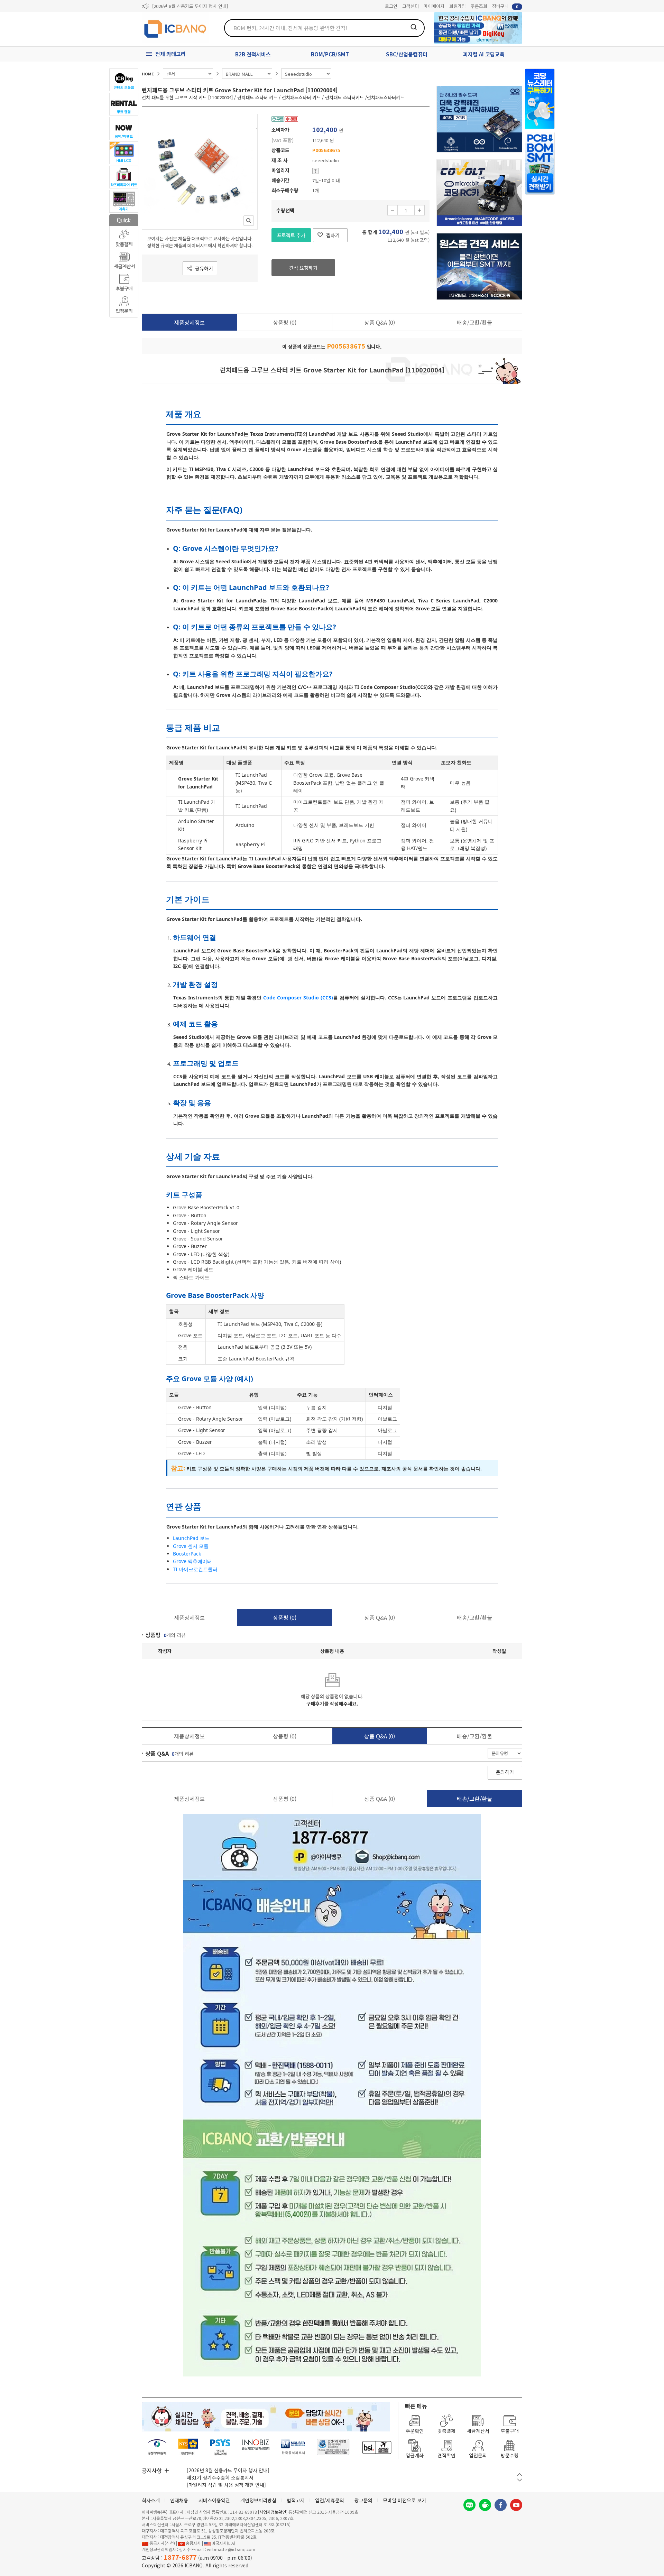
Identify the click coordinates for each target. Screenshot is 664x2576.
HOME (148, 74)
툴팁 (315, 171)
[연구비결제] (220, 2447)
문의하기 (505, 1772)
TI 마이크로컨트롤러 (195, 1569)
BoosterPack (187, 1554)
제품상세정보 (190, 322)
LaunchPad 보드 (191, 1538)
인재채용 (179, 2500)
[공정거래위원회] (157, 2447)
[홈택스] (188, 2447)
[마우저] (293, 2447)
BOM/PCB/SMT (330, 54)
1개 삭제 (393, 210)
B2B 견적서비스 (253, 54)
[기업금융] (377, 2447)
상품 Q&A (380, 322)
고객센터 (411, 6)
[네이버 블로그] (469, 2505)
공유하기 (204, 268)
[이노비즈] (256, 2447)
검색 (414, 27)
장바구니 (505, 6)
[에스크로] (333, 2447)
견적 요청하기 (303, 268)
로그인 (391, 6)
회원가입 (458, 6)
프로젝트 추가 (291, 235)
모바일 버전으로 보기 (404, 2500)
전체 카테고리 (170, 54)
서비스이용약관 (214, 2500)
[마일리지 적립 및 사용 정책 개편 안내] (226, 2485)
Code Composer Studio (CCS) (298, 998)
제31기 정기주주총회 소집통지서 (220, 2477)
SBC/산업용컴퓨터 (407, 54)
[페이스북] (501, 2505)
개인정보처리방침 (258, 2500)
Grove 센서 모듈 (191, 1546)
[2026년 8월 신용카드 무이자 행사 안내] (190, 6)
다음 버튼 (520, 2480)
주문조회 (479, 6)
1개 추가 (419, 210)
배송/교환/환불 (474, 322)
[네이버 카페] (485, 2505)
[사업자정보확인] (273, 2512)
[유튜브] (516, 2505)
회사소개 (151, 2500)
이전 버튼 (520, 2475)
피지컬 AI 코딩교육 (484, 54)
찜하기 (333, 235)
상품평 (285, 322)
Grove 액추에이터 (192, 1561)
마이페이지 (434, 6)
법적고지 (296, 2500)
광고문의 (363, 2500)
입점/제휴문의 (330, 2500)
